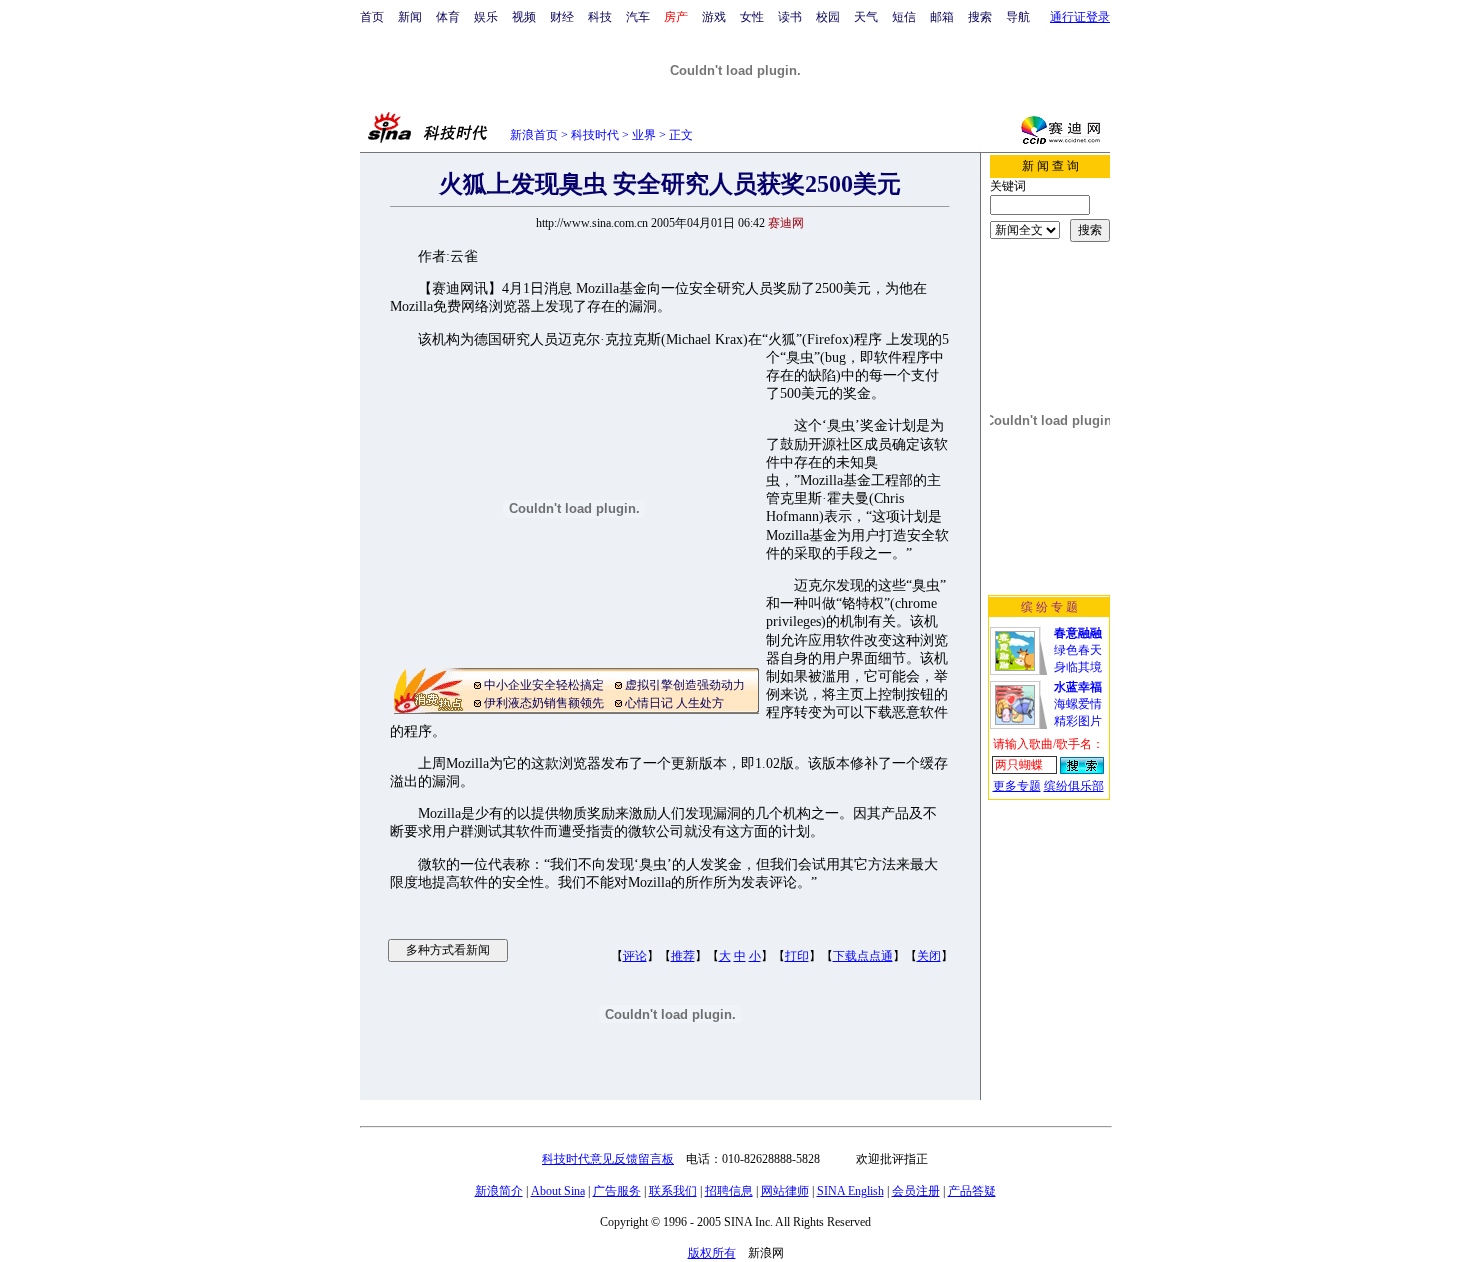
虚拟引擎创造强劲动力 (685, 685)
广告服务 (617, 1191)
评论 (635, 956)
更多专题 (1017, 786)
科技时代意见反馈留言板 (608, 1159)
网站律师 (785, 1191)
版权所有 (712, 1253)
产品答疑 (972, 1191)
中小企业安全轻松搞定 (544, 685)
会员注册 (916, 1191)
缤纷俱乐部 (1074, 786)
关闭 (929, 956)
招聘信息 (729, 1191)
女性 (752, 17)
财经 (562, 17)
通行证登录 (1080, 17)
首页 (372, 17)
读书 (790, 17)
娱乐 (486, 17)
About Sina (558, 1191)
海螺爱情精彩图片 (1078, 704)
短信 (904, 17)
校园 (828, 17)
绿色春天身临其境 (1078, 650)
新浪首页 (534, 135)
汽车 (638, 17)
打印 (797, 956)
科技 (600, 17)
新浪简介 (499, 1191)
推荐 (683, 956)
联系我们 (673, 1191)
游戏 (714, 17)
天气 (866, 17)
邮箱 (942, 17)
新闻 (410, 17)
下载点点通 (863, 956)
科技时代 (595, 135)
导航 (1018, 17)
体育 (448, 17)
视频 (524, 17)
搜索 (980, 17)
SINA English (850, 1191)
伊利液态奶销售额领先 (544, 703)
